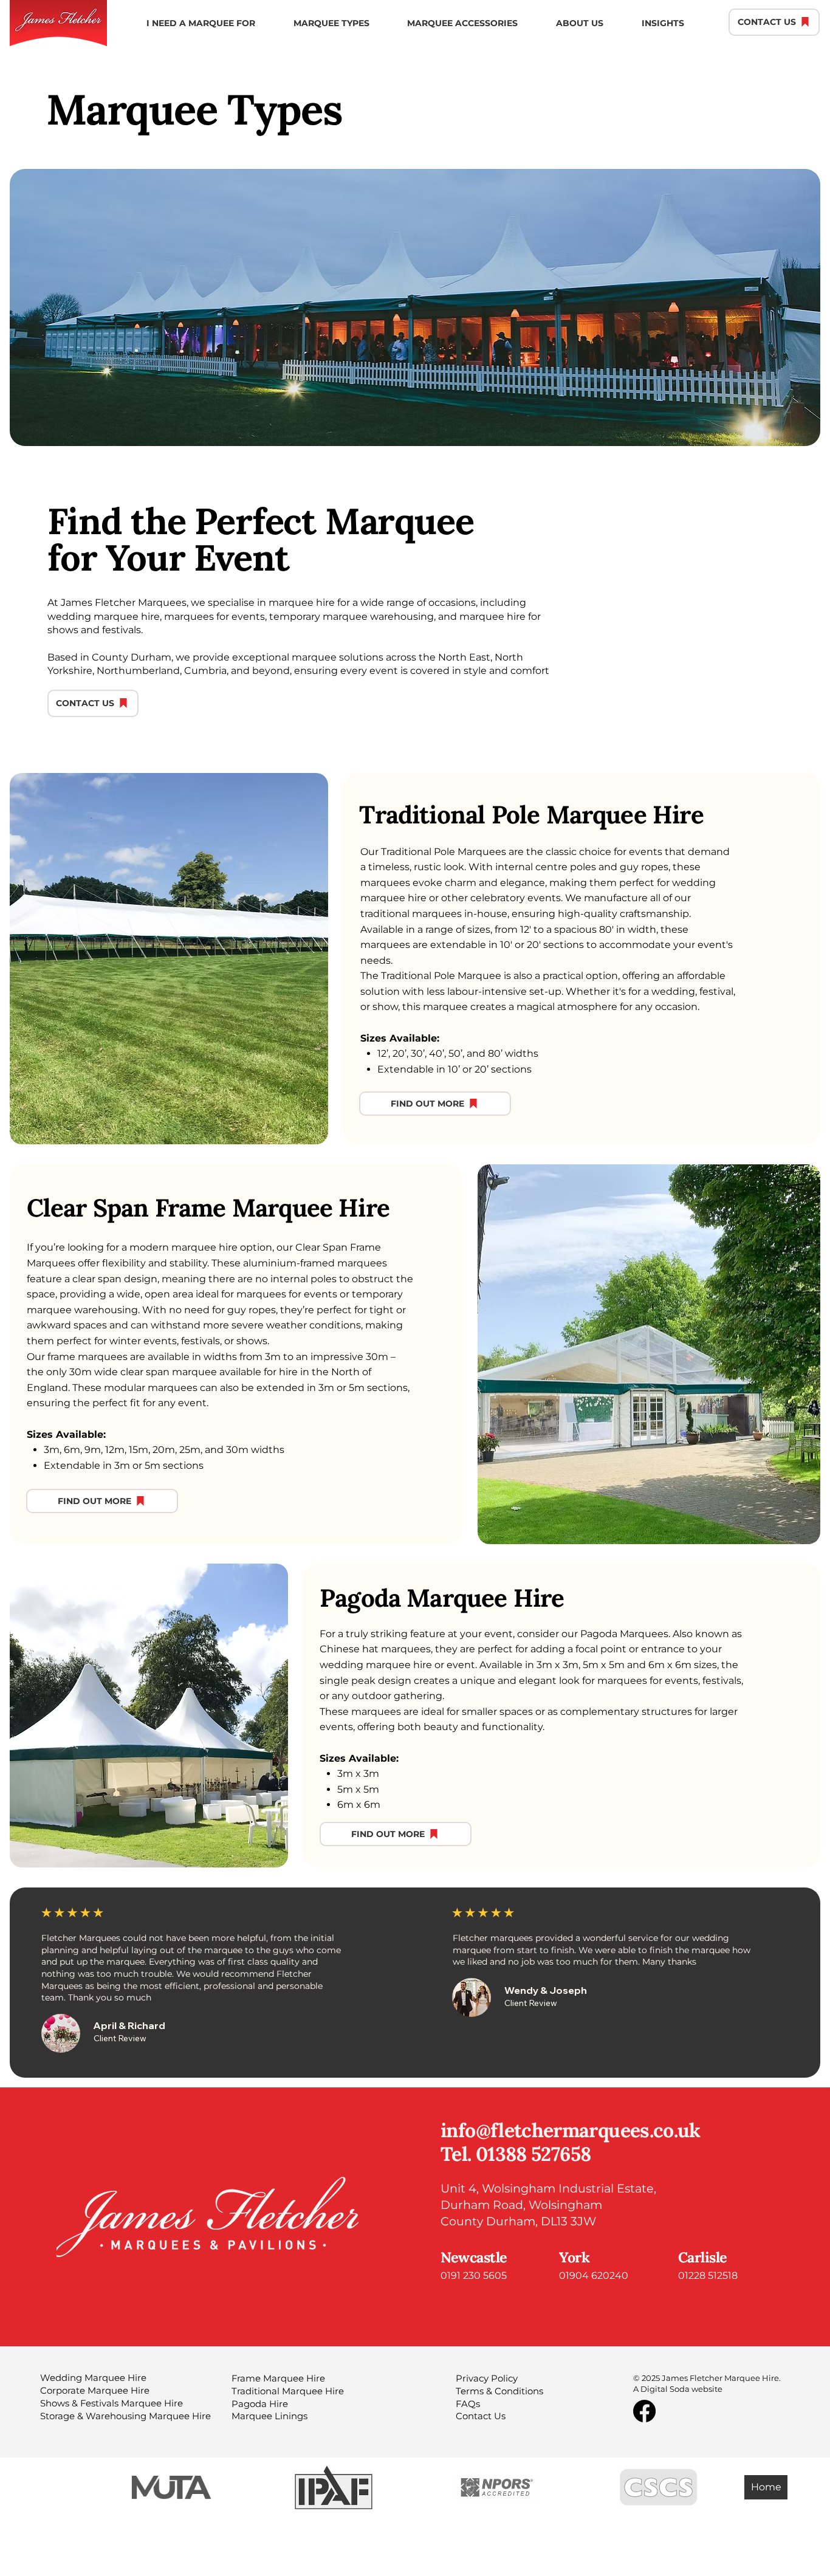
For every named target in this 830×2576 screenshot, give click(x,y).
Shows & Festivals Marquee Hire (111, 2403)
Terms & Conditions (499, 2391)
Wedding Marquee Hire (93, 2378)
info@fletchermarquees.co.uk (571, 2130)
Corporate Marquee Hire (95, 2391)
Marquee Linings (269, 2416)
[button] (201, 23)
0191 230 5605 (474, 2275)
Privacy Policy (487, 2379)
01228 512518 (709, 2275)
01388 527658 (533, 2154)
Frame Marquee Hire (278, 2379)
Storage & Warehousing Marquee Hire (125, 2416)
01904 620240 (594, 2275)
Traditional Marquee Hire (288, 2391)
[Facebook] (644, 2411)
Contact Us (481, 2416)
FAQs (468, 2404)
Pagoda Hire (260, 2404)
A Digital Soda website (678, 2389)
